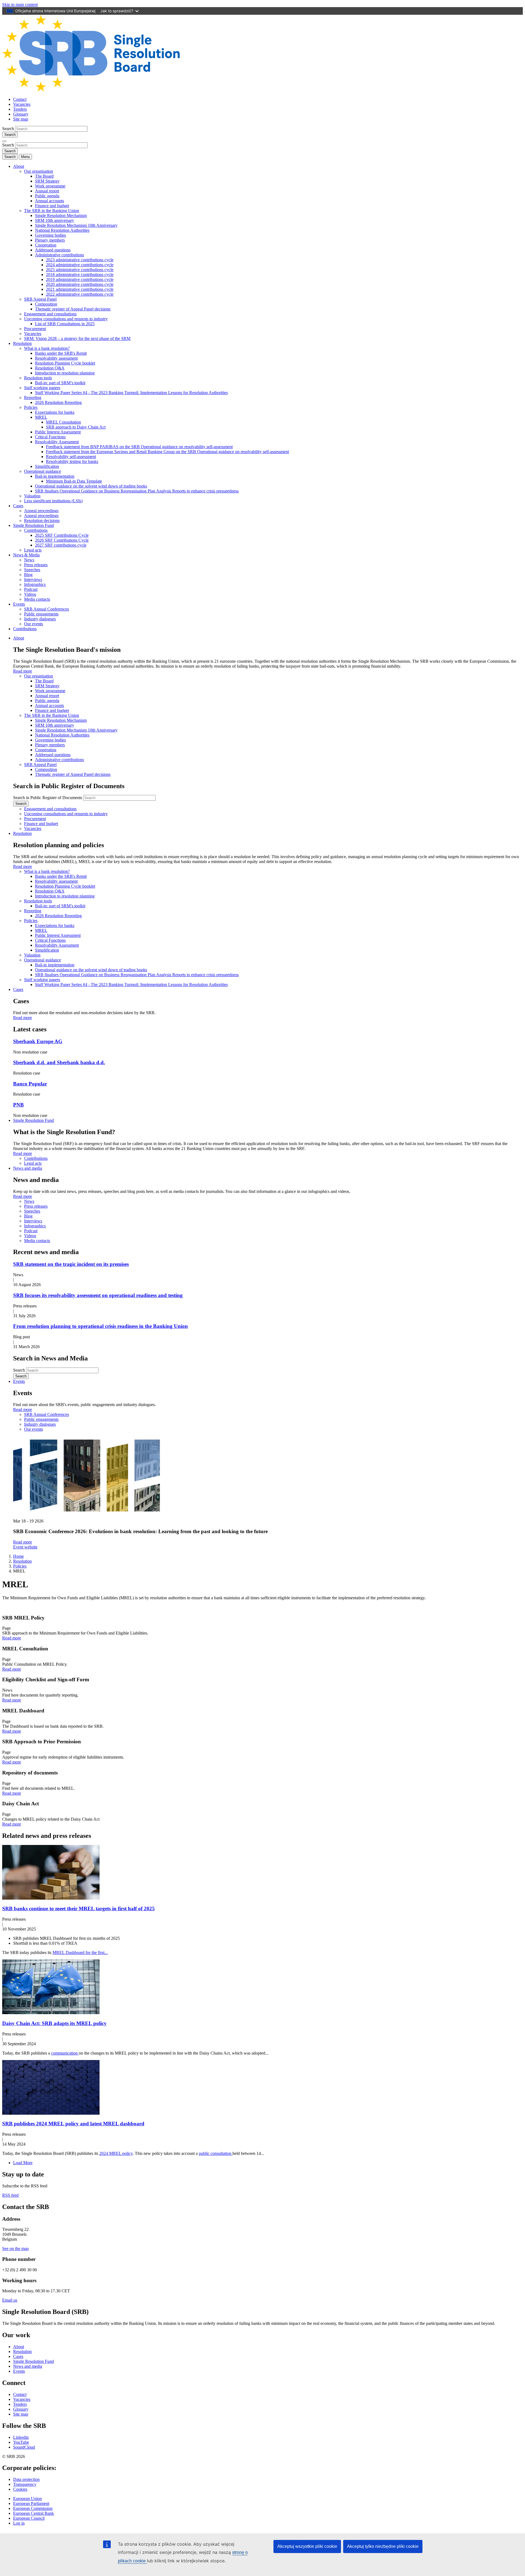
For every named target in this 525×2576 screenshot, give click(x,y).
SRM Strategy (47, 181)
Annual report (47, 191)
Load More (23, 2163)
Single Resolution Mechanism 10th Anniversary (76, 225)
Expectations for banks (55, 412)
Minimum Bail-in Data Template (74, 481)
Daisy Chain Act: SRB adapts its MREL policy (54, 2023)
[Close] (4, 141)
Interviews (33, 580)
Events (19, 604)
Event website (25, 1547)
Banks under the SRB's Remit (61, 353)
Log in (19, 2523)
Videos (30, 594)
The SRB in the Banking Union (52, 211)
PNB (18, 1105)
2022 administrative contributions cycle (80, 294)
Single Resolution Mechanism (61, 215)
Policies (31, 407)
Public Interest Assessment (58, 432)
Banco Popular (30, 1084)
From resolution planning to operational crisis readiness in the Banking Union (100, 1326)
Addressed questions (53, 250)
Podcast (31, 589)
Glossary (21, 114)
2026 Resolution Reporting (58, 402)
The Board (44, 176)
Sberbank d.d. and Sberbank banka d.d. (59, 1062)
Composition (46, 304)
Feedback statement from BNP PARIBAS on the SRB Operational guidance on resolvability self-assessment (139, 447)
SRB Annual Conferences (46, 609)
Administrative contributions (59, 255)
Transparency (25, 2484)
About (19, 166)
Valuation (32, 496)
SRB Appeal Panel (40, 299)
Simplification (47, 466)
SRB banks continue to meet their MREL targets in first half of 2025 (78, 1908)
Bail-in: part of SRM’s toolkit (60, 383)
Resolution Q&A (50, 368)
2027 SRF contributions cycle (61, 545)
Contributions (36, 530)
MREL (41, 417)
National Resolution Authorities (62, 230)
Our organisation (39, 171)
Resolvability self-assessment (71, 457)
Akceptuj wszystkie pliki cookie (307, 2546)
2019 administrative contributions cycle (80, 279)
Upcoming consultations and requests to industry (66, 319)
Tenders (20, 109)
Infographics (35, 584)
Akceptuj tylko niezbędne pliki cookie (383, 2546)
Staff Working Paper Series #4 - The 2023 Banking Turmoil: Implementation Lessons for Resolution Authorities (131, 393)
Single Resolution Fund (33, 525)
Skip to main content (20, 5)
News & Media (26, 555)
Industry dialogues (40, 619)
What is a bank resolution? (47, 348)
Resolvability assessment (56, 358)
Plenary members (50, 240)
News (29, 560)
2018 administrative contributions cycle (80, 275)
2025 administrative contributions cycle (80, 270)
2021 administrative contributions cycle (80, 289)
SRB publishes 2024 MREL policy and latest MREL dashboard (73, 2124)
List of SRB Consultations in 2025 (65, 324)
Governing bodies (50, 235)
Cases (18, 506)
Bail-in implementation (55, 476)
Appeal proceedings (41, 511)
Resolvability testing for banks (72, 461)
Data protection (26, 2479)
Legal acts (33, 550)
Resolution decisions (42, 520)
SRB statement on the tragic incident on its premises (71, 1264)
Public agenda (47, 196)
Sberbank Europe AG (38, 1041)
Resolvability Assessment (57, 442)
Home (18, 1556)
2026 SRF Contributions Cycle (62, 540)
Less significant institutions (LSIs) (53, 501)
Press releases (36, 565)
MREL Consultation (63, 422)
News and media (28, 1168)
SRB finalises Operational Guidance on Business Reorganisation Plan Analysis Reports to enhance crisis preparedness (137, 491)
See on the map (15, 2248)
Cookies (20, 2489)
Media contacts (37, 599)
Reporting (33, 397)
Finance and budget (52, 206)
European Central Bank (33, 2513)
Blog (28, 575)
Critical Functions (50, 437)
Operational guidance (43, 471)
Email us (10, 2300)
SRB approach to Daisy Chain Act (76, 427)
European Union (27, 2499)
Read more (23, 671)
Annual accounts (49, 201)
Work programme (50, 186)
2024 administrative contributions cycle (80, 265)
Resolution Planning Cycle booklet (65, 363)
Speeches (32, 570)
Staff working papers (42, 388)
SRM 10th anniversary (55, 220)
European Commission (33, 2508)
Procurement (35, 329)
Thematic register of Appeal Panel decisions (73, 309)
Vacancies (22, 104)
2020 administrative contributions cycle (80, 284)
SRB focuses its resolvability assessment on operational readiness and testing (98, 1295)
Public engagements (41, 614)
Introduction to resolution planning (65, 373)
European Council (29, 2518)
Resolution (22, 343)
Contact (20, 99)
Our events (33, 624)
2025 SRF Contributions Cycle (62, 535)
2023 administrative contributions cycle (80, 260)
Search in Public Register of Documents (48, 798)
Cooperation (46, 245)
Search (8, 129)
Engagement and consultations (50, 314)
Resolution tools (38, 378)
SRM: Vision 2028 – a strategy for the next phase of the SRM (77, 338)
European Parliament (31, 2503)
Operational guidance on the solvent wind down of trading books (91, 486)
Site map (21, 119)
